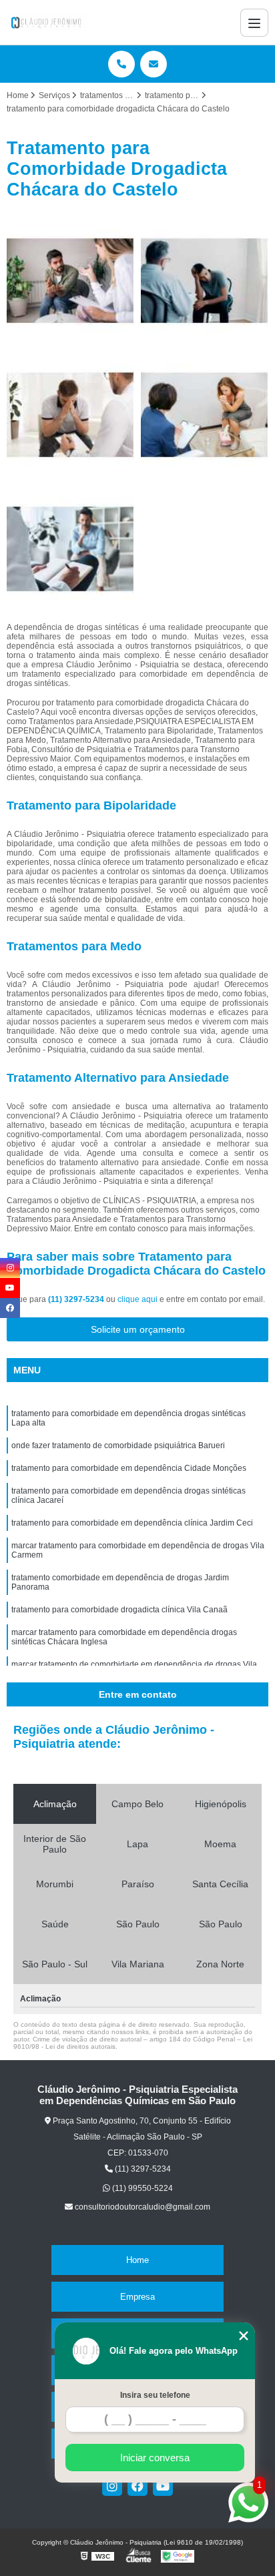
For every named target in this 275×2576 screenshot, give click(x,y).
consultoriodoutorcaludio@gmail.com (142, 2207)
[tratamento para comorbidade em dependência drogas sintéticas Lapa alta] (205, 415)
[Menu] (254, 23)
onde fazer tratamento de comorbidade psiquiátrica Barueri (118, 1445)
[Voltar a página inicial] (47, 22)
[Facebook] (137, 2486)
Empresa (137, 2297)
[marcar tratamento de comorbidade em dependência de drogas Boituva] (70, 281)
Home (137, 2260)
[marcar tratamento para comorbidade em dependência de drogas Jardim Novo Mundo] (205, 281)
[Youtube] (163, 2486)
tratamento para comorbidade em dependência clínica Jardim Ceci (132, 1523)
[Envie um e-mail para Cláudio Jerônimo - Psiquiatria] (154, 64)
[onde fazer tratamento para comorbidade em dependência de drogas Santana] (70, 549)
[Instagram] (112, 2486)
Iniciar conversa (155, 2458)
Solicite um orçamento (138, 1329)
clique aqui (137, 1299)
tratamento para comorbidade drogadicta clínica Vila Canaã (119, 1610)
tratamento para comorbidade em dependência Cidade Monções (129, 1468)
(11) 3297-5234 (77, 1299)
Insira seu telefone (155, 2395)
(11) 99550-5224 (142, 2188)
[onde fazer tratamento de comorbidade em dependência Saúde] (70, 415)
